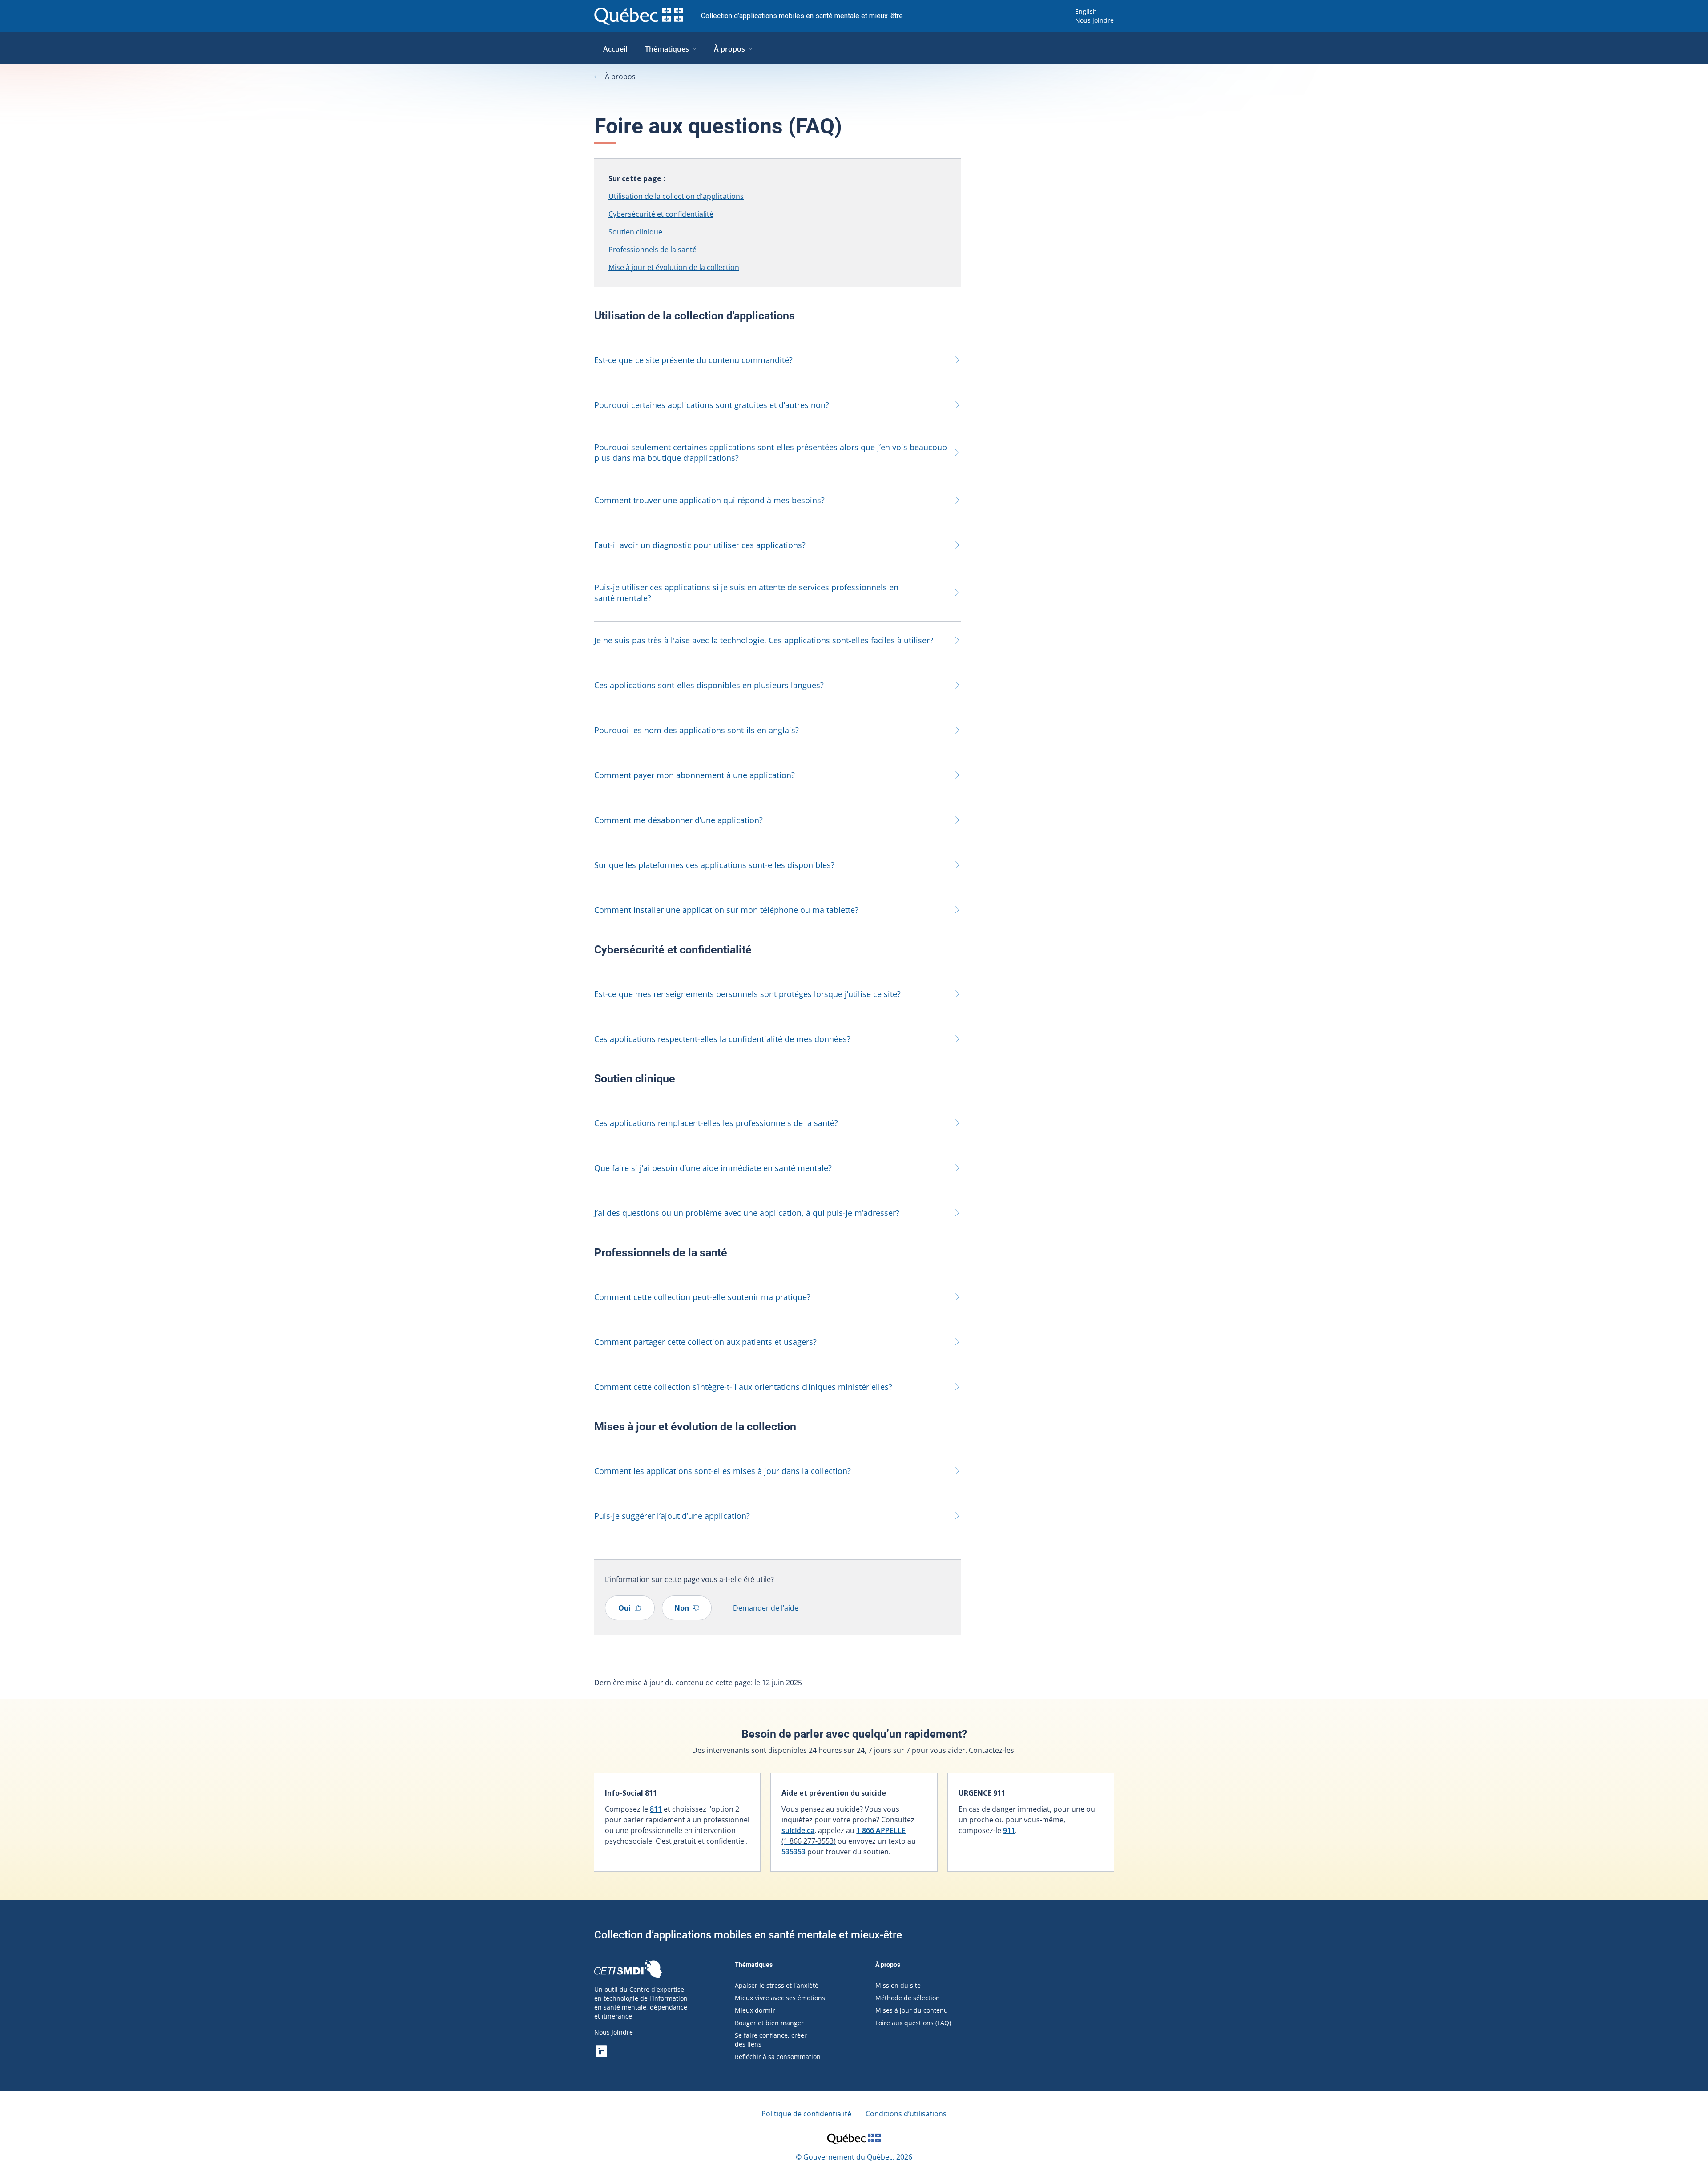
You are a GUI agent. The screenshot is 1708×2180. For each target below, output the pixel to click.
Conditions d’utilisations (906, 2114)
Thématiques (667, 49)
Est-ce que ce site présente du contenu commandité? (693, 360)
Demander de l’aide (766, 1608)
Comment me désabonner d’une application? (679, 820)
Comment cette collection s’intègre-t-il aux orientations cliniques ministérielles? (743, 1387)
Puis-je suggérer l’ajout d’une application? (672, 1516)
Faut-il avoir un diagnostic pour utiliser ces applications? (700, 545)
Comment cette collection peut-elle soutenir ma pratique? (702, 1297)
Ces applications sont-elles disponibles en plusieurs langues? (709, 685)
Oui (624, 1608)
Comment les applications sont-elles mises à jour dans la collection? (723, 1471)
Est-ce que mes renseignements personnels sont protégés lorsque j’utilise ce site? (747, 994)
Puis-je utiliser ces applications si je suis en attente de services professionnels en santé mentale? (746, 593)
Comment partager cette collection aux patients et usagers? (705, 1342)
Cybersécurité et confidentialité (661, 214)
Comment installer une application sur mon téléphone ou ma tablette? (726, 910)
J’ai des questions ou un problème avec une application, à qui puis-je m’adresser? (747, 1213)
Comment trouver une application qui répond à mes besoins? (709, 500)
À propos (729, 49)
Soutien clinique (635, 232)
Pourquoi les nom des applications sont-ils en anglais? (697, 730)
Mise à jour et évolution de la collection (674, 267)
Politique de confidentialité (806, 2114)
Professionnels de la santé (653, 250)
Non (682, 1608)
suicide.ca (798, 1830)
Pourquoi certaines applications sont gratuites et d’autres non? (712, 405)
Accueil (615, 49)
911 (1009, 1830)
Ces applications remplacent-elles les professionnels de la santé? (716, 1123)
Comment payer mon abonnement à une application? (695, 775)
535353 (794, 1852)
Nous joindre (1094, 20)
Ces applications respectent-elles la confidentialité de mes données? (722, 1039)
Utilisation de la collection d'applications (676, 196)
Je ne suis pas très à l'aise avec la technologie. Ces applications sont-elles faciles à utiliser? (764, 640)
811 (656, 1809)
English (1086, 11)
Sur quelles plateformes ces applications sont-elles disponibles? (714, 865)
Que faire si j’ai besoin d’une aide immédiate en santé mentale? (713, 1168)
